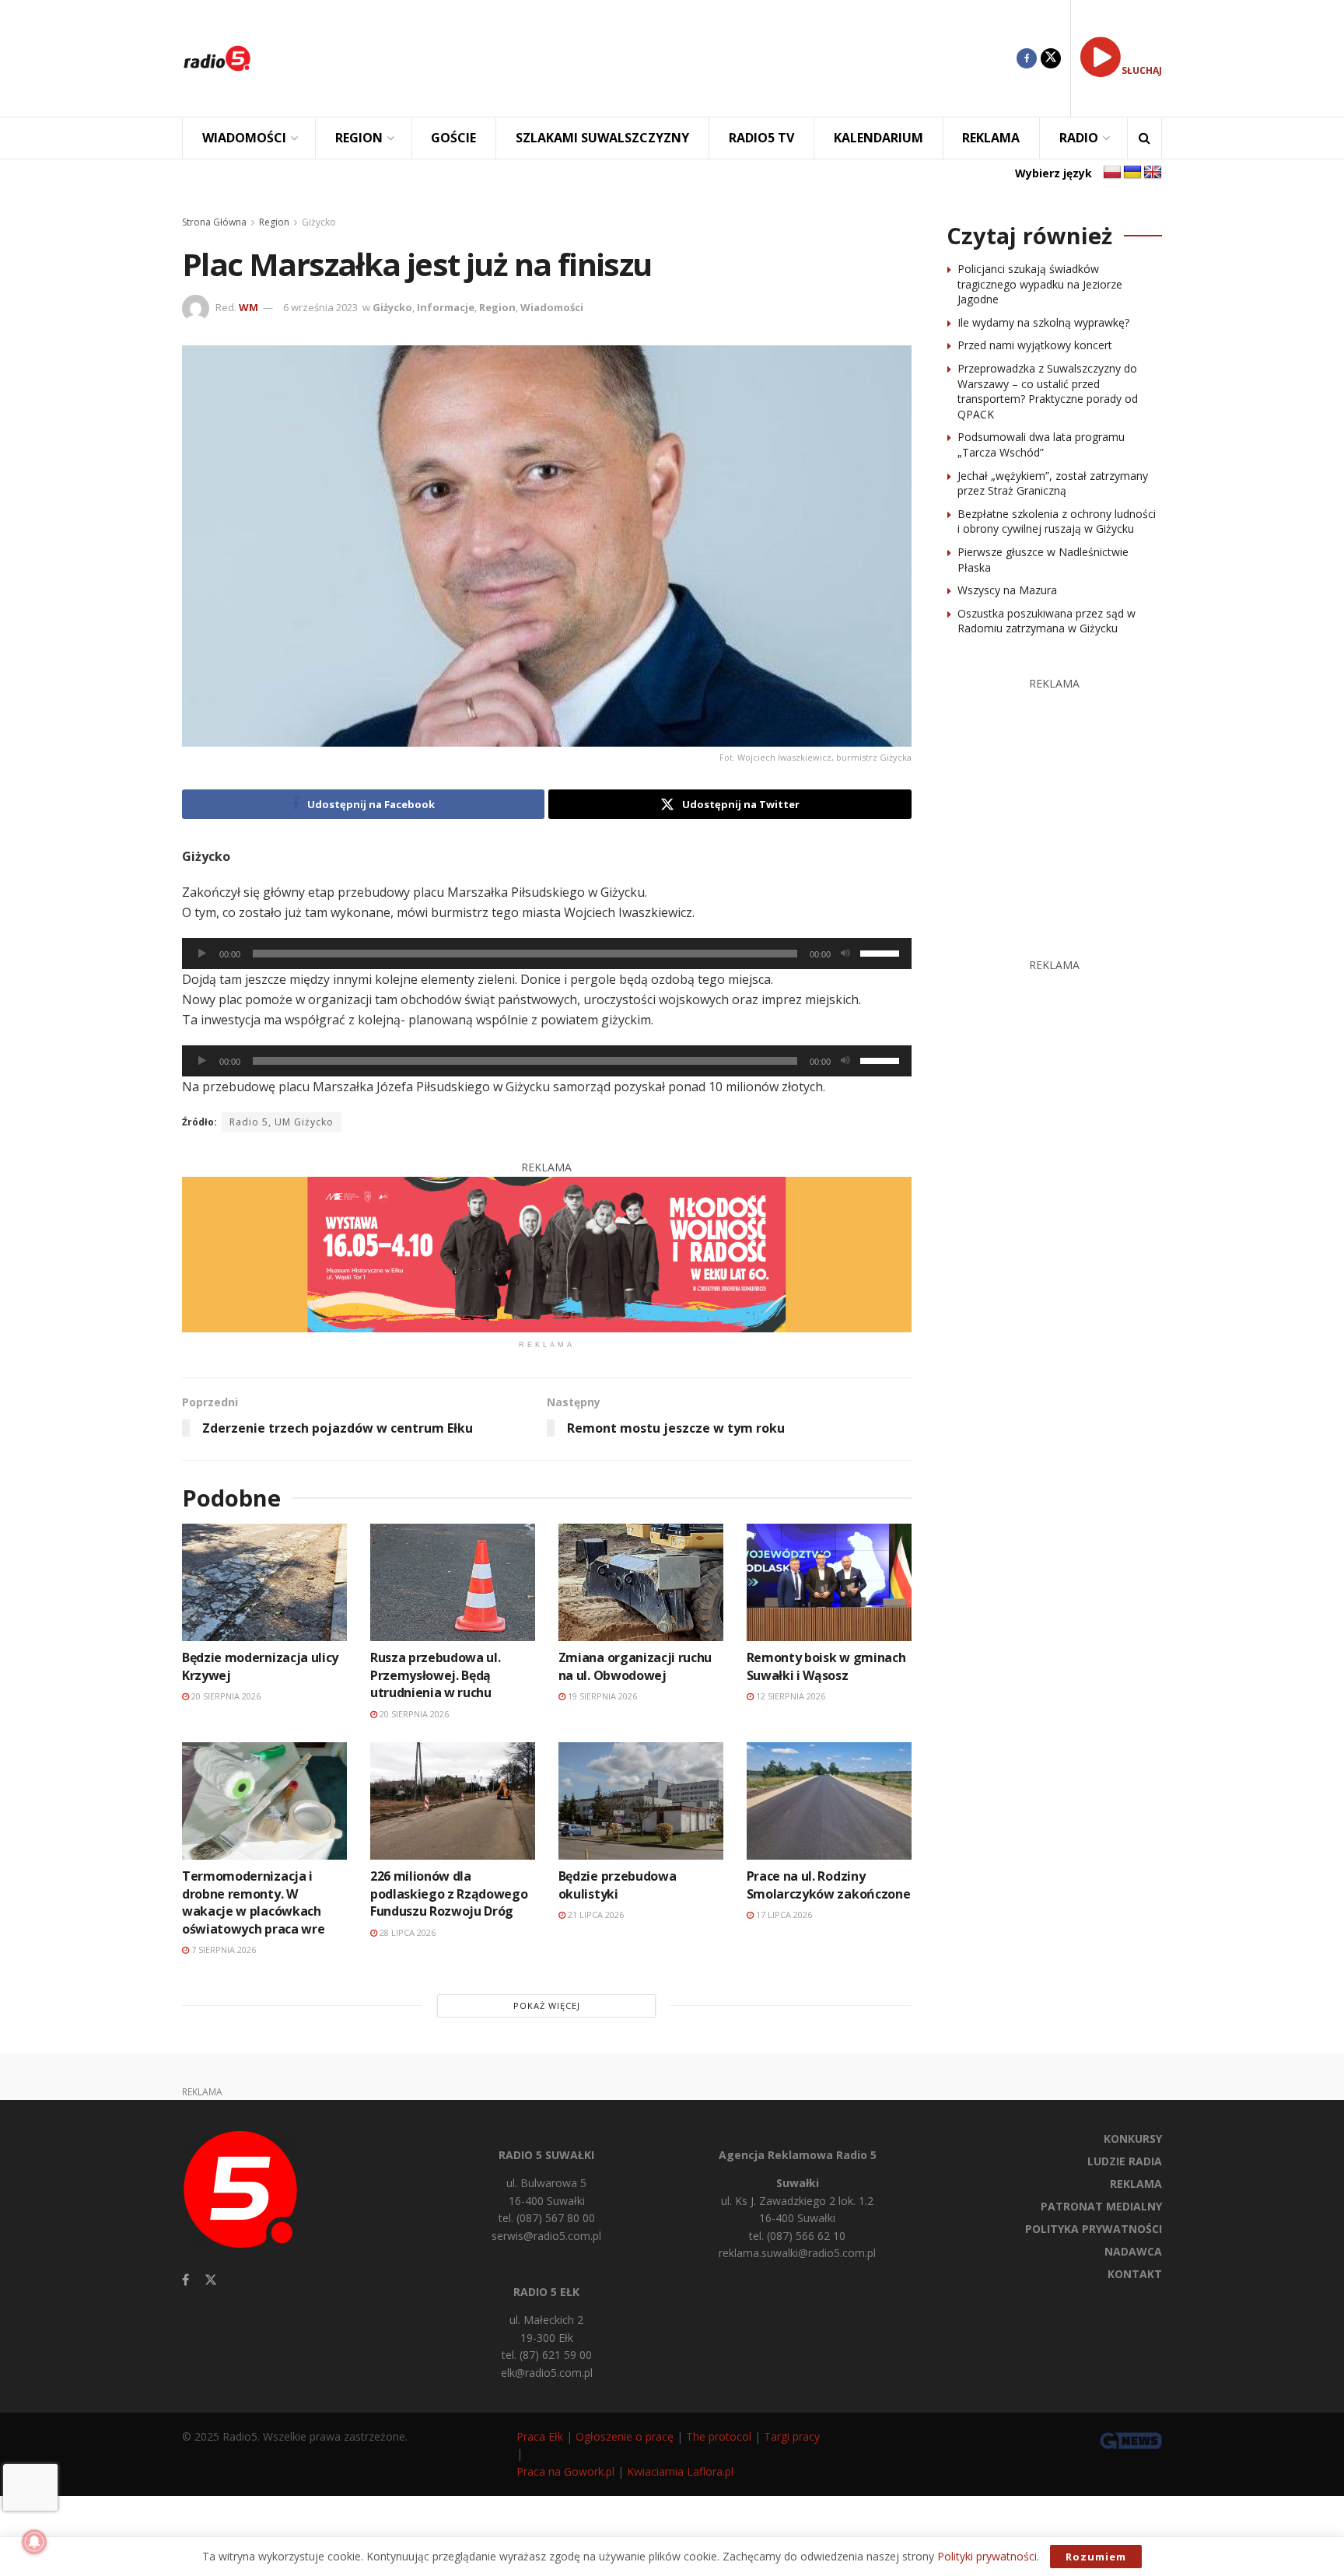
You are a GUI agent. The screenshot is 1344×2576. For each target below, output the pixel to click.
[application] (547, 954)
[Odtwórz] (202, 954)
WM (248, 307)
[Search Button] (1144, 138)
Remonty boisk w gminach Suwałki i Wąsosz (826, 1666)
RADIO (1079, 138)
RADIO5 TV (761, 138)
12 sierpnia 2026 (789, 1696)
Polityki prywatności (987, 2556)
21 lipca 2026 (595, 1914)
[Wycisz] (845, 954)
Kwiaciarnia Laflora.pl (680, 2471)
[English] (1153, 173)
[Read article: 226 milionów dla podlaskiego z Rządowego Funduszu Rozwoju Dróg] (453, 1801)
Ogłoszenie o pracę (625, 2436)
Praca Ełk (540, 2436)
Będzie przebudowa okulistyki (618, 1885)
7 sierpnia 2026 (222, 1949)
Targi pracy (792, 2436)
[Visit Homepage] (217, 58)
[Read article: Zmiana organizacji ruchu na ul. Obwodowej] (641, 1582)
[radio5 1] (547, 1253)
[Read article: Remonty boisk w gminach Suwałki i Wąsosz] (829, 1582)
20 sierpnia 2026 (225, 1696)
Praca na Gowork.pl (565, 2471)
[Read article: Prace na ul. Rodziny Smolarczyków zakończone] (829, 1801)
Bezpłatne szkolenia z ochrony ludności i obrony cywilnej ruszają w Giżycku (1057, 521)
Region (274, 222)
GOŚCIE (453, 138)
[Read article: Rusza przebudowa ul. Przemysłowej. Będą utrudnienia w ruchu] (453, 1582)
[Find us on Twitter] (1051, 58)
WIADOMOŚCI (244, 138)
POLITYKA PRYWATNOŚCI (1094, 2229)
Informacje (446, 307)
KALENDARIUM (878, 138)
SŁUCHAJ (1142, 70)
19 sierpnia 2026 (601, 1696)
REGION (359, 138)
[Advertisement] (646, 58)
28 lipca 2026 (406, 1932)
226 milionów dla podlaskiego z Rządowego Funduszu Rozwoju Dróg (449, 1893)
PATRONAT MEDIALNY (1101, 2206)
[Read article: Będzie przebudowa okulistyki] (641, 1801)
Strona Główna (214, 222)
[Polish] (1112, 173)
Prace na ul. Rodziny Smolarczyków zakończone (829, 1885)
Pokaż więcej (547, 2005)
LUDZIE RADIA (1125, 2161)
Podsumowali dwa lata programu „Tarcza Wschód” (1041, 444)
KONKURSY (1133, 2138)
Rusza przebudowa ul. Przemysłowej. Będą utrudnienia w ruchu (436, 1675)
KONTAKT (1135, 2274)
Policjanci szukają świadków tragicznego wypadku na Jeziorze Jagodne (1040, 284)
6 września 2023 (320, 307)
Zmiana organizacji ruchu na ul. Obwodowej (635, 1666)
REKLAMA (991, 138)
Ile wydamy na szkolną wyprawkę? (1043, 322)
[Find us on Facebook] (1027, 58)
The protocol (719, 2436)
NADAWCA (1133, 2251)
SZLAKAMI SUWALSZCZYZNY (602, 138)
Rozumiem (1096, 2557)
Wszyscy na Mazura (1007, 590)
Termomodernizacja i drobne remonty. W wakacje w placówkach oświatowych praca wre (253, 1902)
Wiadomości (552, 307)
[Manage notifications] (34, 2542)
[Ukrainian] (1132, 173)
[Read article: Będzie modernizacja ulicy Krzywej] (264, 1582)
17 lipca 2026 (783, 1914)
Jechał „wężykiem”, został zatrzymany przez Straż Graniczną (1053, 483)
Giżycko (319, 222)
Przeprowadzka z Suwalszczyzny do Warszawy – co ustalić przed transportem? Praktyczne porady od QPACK (1048, 391)
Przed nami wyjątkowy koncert (1035, 345)
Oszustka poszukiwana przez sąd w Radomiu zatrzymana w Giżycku (1046, 621)
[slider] (882, 952)
